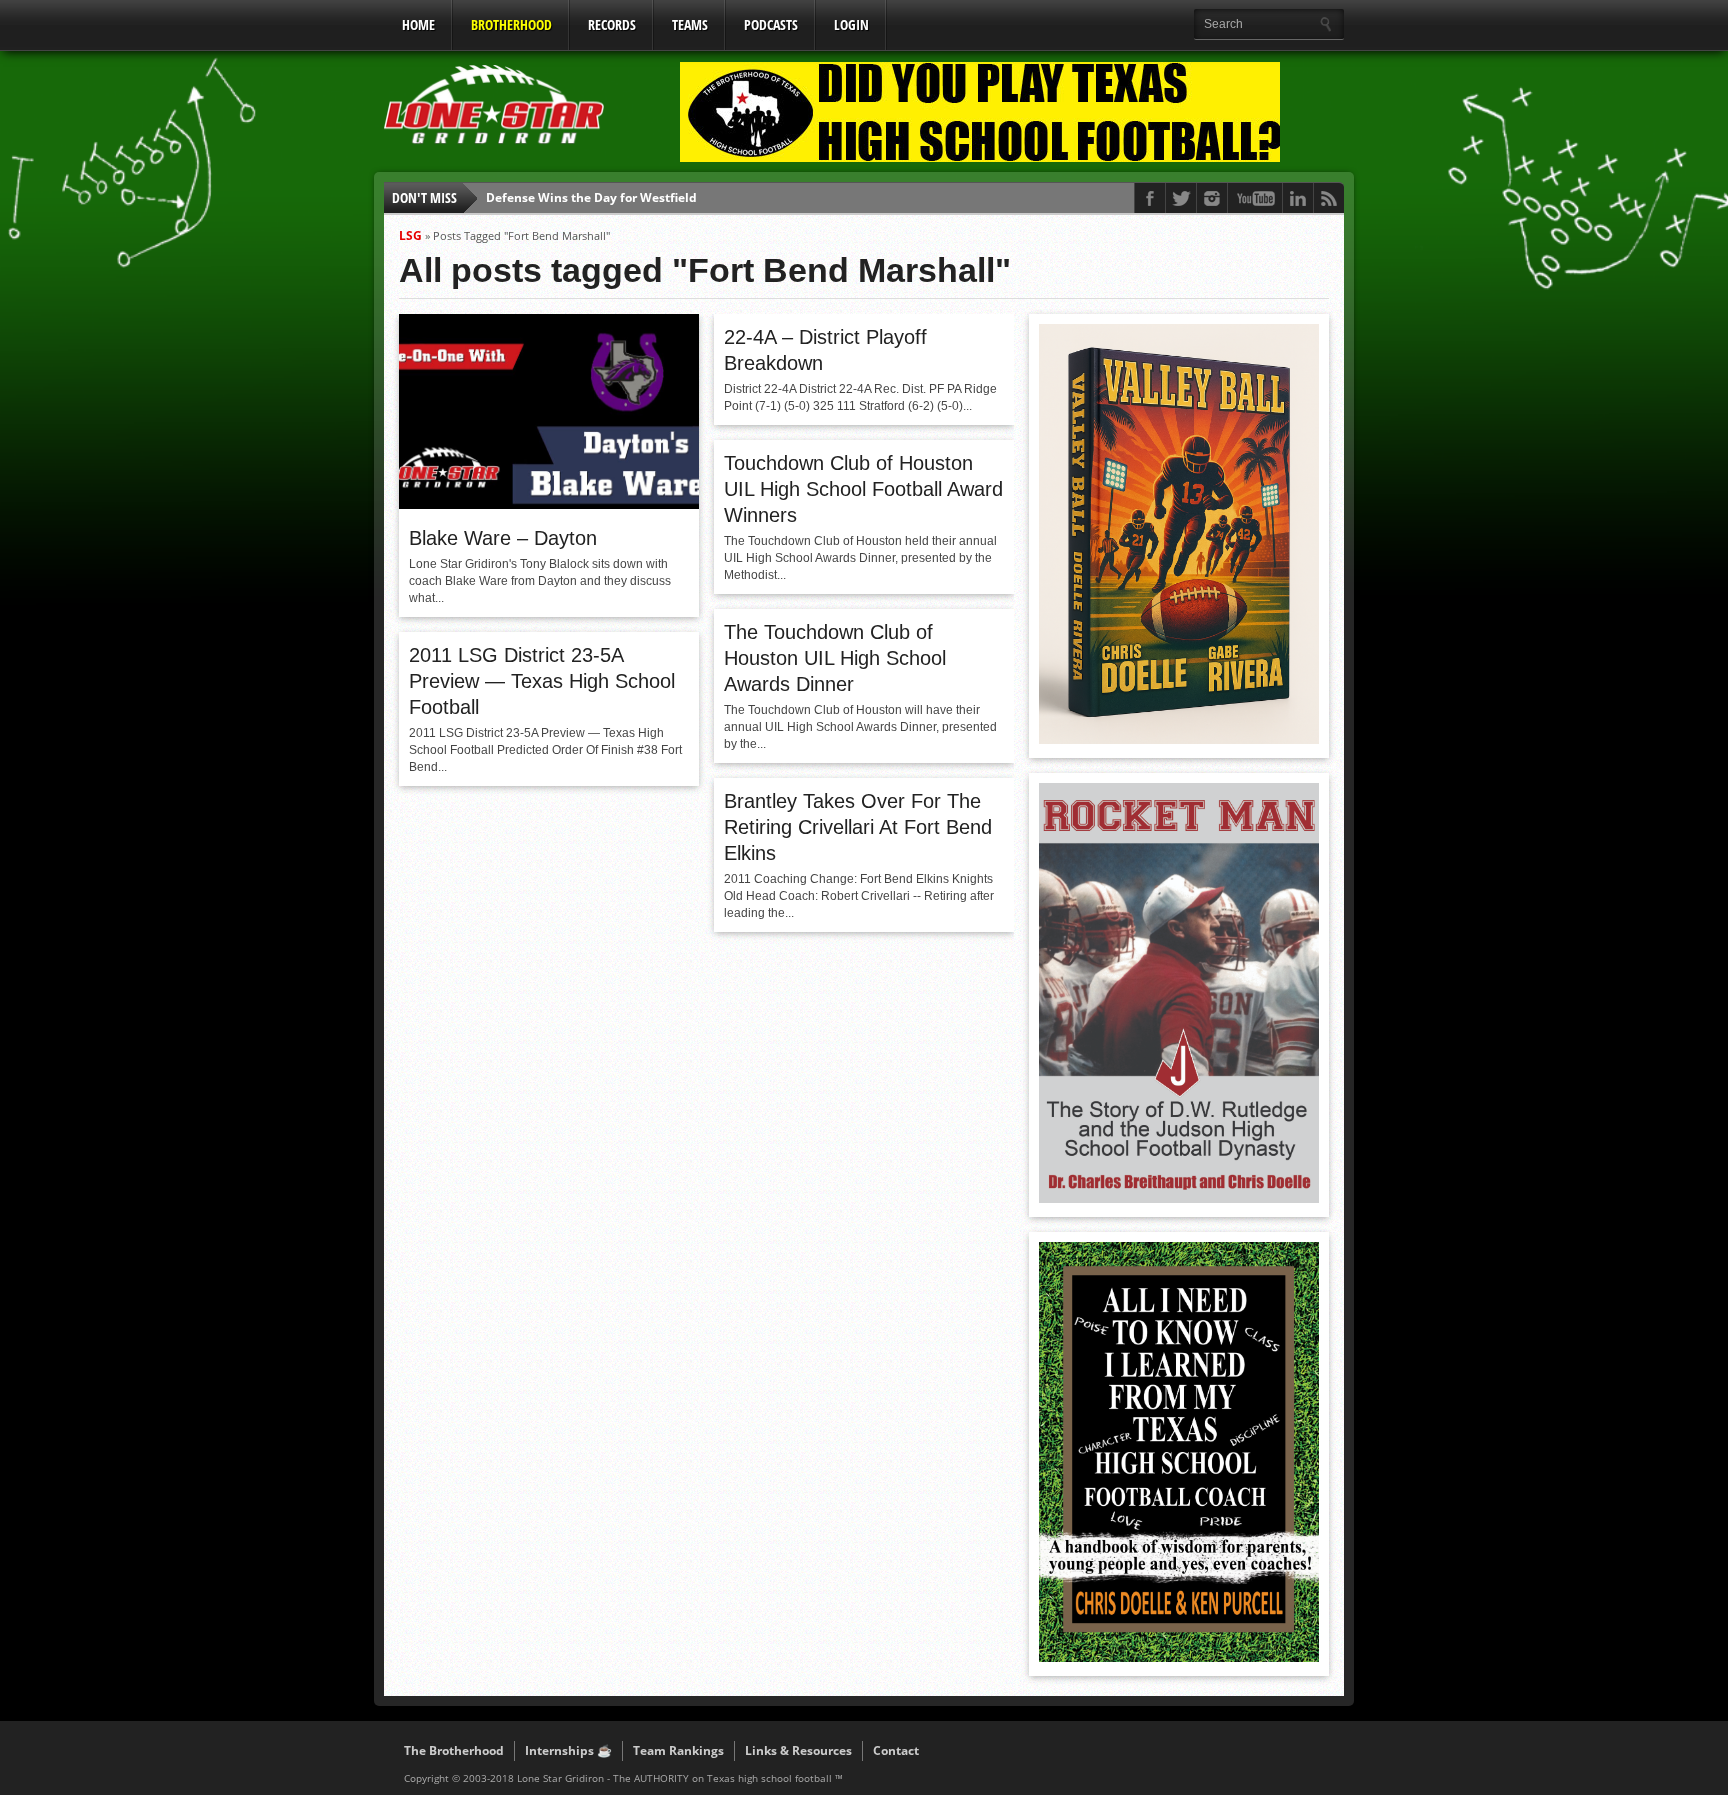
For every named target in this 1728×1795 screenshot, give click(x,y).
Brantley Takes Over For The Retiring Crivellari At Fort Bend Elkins (858, 827)
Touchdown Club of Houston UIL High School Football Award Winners (863, 489)
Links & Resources (798, 1750)
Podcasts (771, 24)
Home (418, 24)
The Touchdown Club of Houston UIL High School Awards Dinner (835, 658)
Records (612, 24)
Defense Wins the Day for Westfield (591, 197)
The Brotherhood (454, 1750)
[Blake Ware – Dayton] (549, 504)
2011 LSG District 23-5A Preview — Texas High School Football (542, 681)
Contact (896, 1750)
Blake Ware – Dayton (503, 538)
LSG (410, 235)
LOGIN (851, 24)
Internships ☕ (568, 1750)
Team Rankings (678, 1750)
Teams (690, 24)
